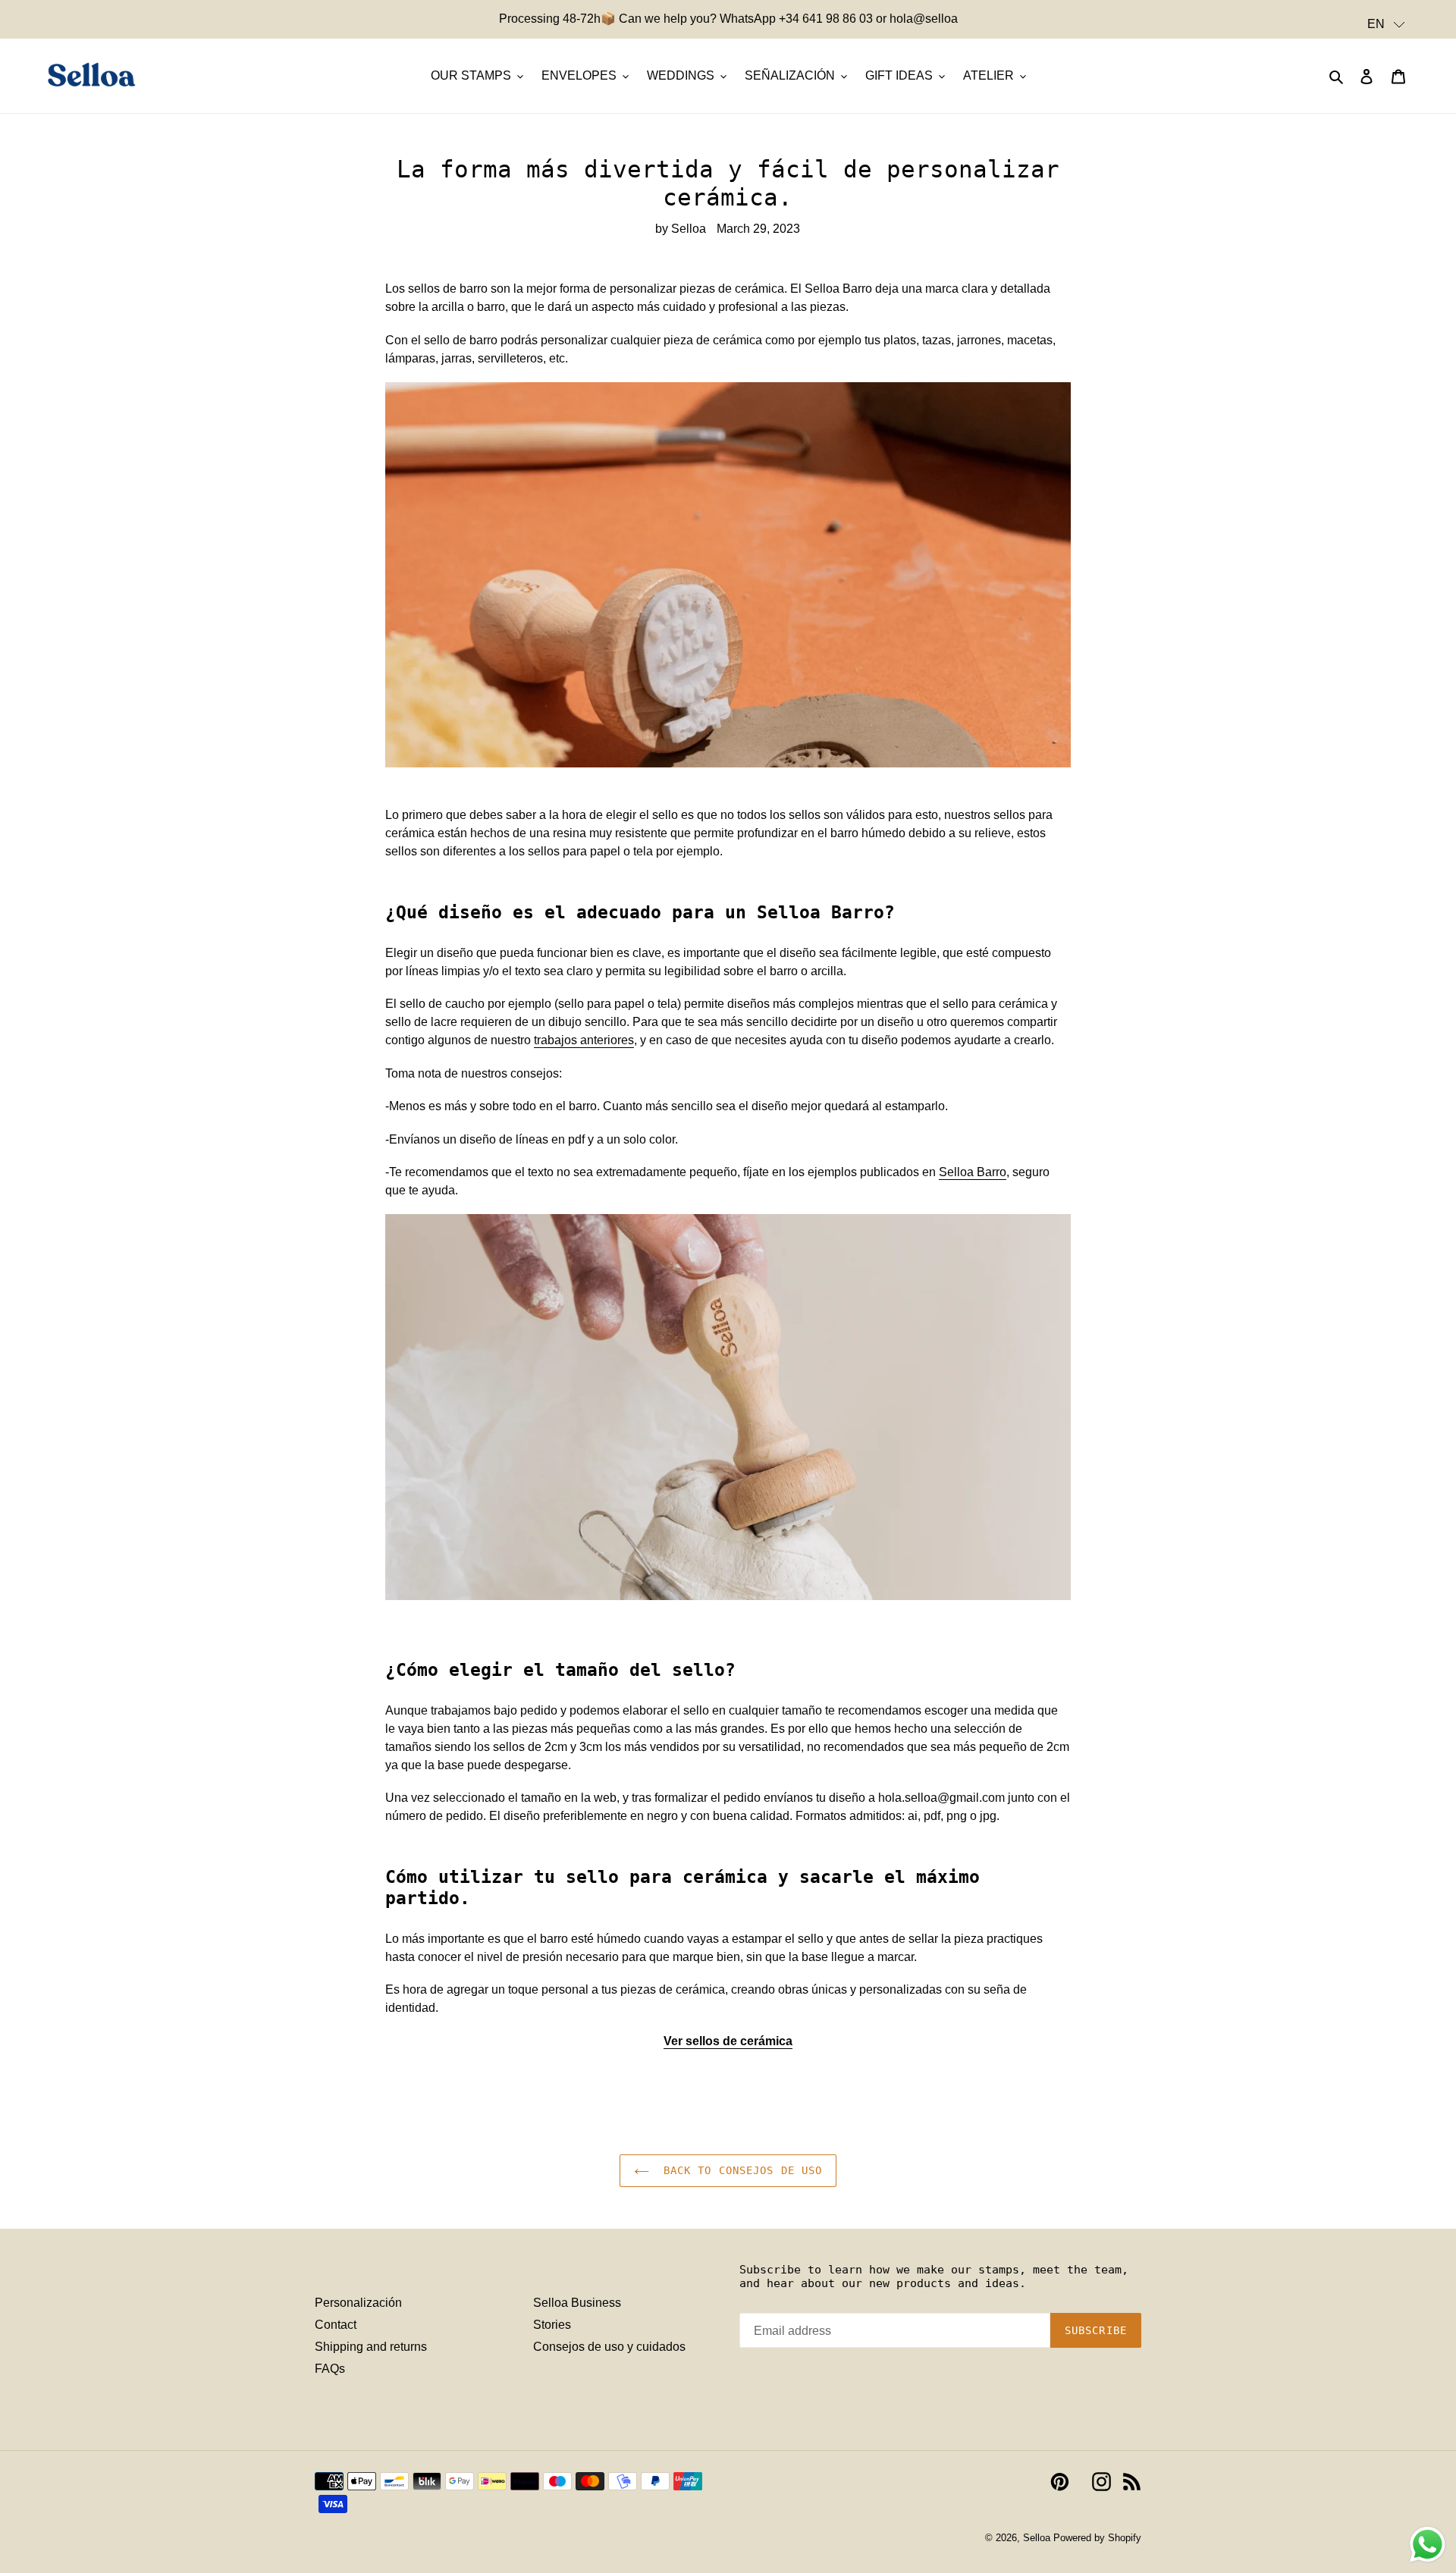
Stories (552, 2325)
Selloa (1037, 2538)
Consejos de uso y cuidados (609, 2347)
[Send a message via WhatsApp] (1428, 2545)
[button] (1386, 24)
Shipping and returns (371, 2347)
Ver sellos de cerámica (728, 2041)
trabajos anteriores (584, 1040)
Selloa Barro (973, 1172)
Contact (336, 2325)
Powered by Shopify (1097, 2538)
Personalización (358, 2303)
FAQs (330, 2369)
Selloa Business (577, 2303)
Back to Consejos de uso (740, 2170)
